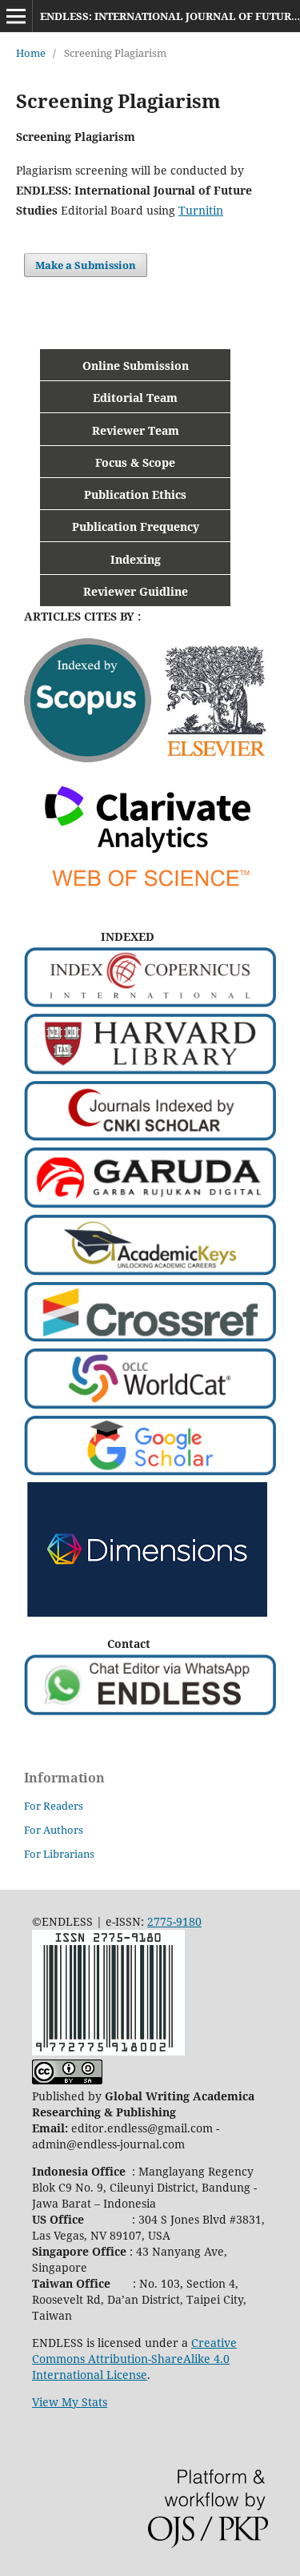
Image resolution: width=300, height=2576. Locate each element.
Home (31, 53)
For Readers (54, 1806)
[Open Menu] (16, 16)
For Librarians (59, 1854)
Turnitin (201, 210)
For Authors (54, 1830)
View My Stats (70, 2402)
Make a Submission (86, 265)
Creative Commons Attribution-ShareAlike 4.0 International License (134, 2359)
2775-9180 (174, 1921)
